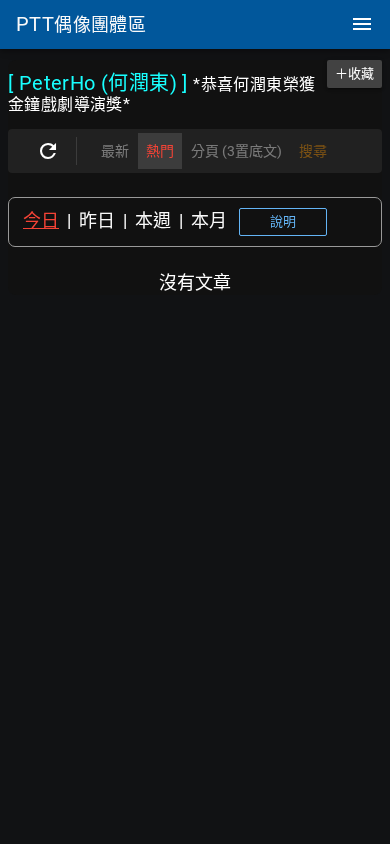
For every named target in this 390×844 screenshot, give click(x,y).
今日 (41, 220)
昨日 (97, 220)
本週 (153, 220)
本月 (209, 220)
